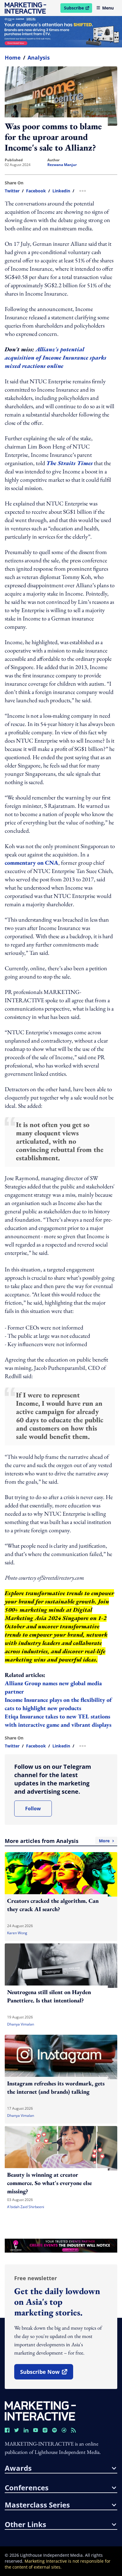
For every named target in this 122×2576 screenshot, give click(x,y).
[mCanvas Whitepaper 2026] (61, 32)
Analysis (39, 58)
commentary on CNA (32, 863)
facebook (36, 191)
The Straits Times (69, 463)
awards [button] (18, 2468)
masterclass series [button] (37, 2505)
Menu (108, 8)
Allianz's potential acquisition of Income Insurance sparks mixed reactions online (56, 357)
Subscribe (78, 9)
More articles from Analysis (57, 1841)
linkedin (61, 191)
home (13, 58)
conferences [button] (27, 2488)
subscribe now (46, 2374)
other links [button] (25, 2524)
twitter (12, 191)
